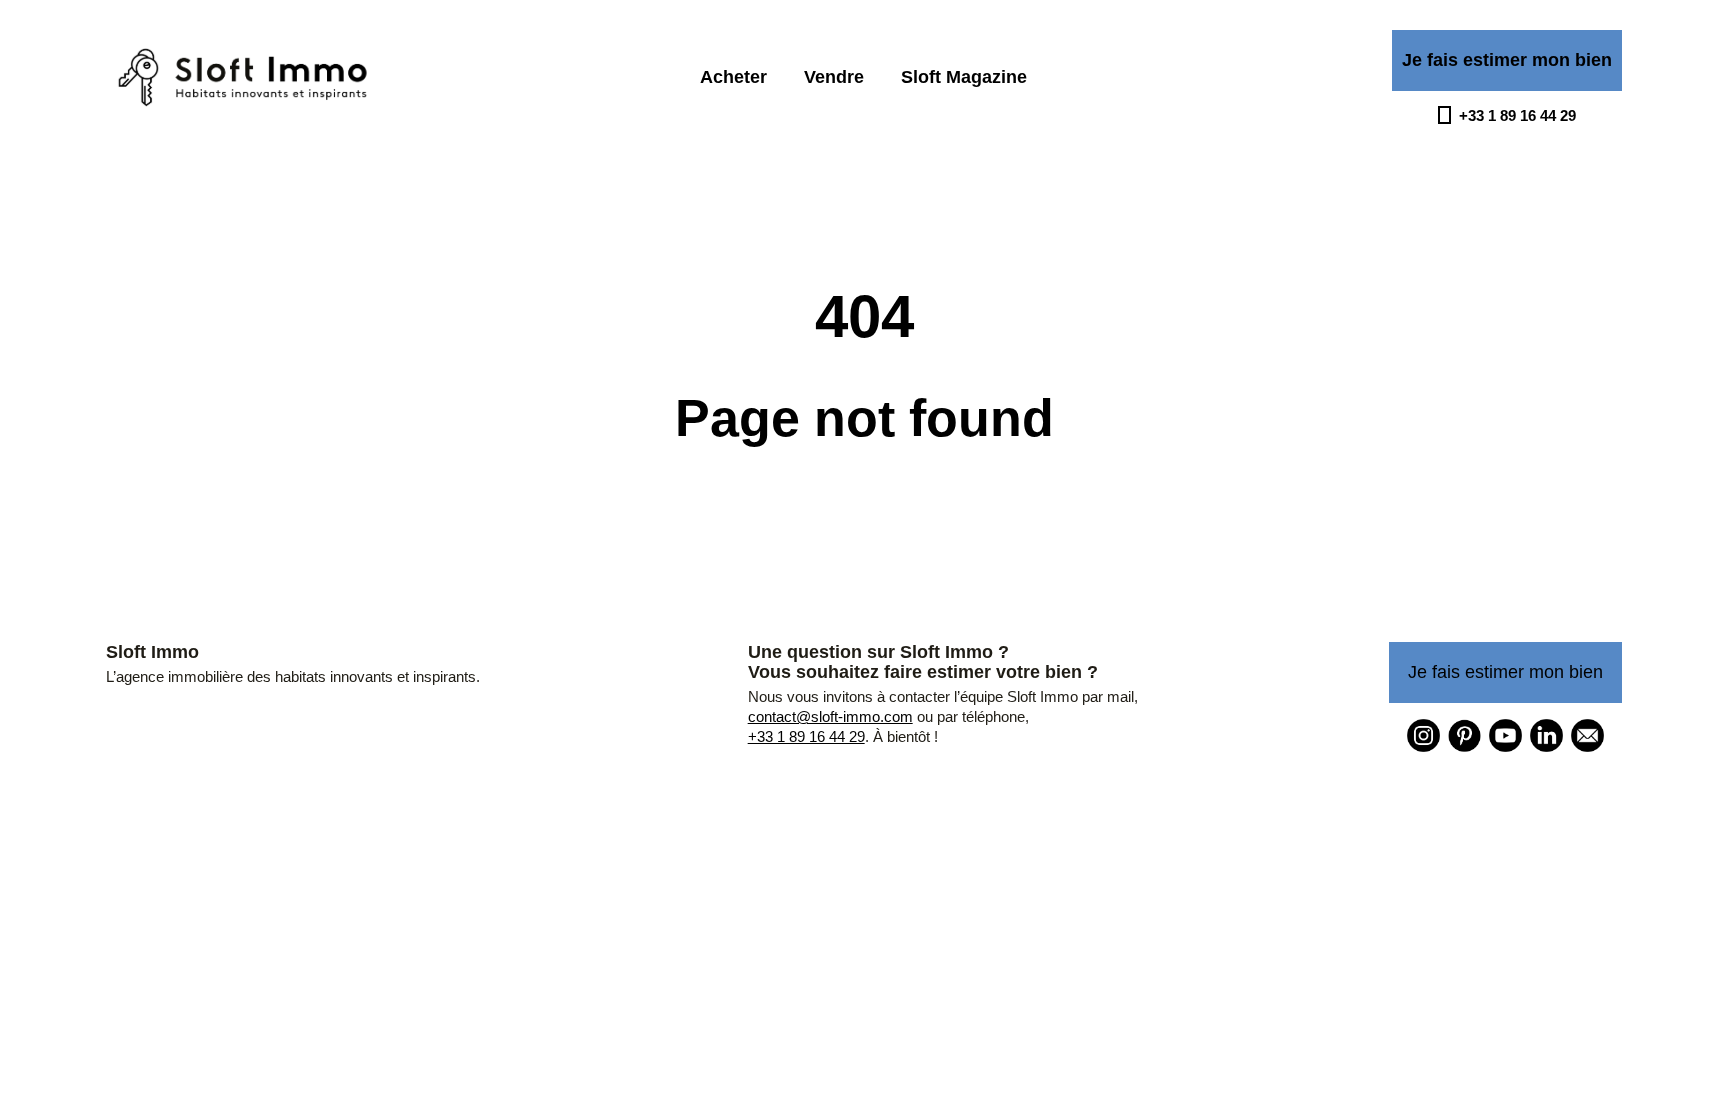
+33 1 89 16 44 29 (806, 736)
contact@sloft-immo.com (830, 716)
